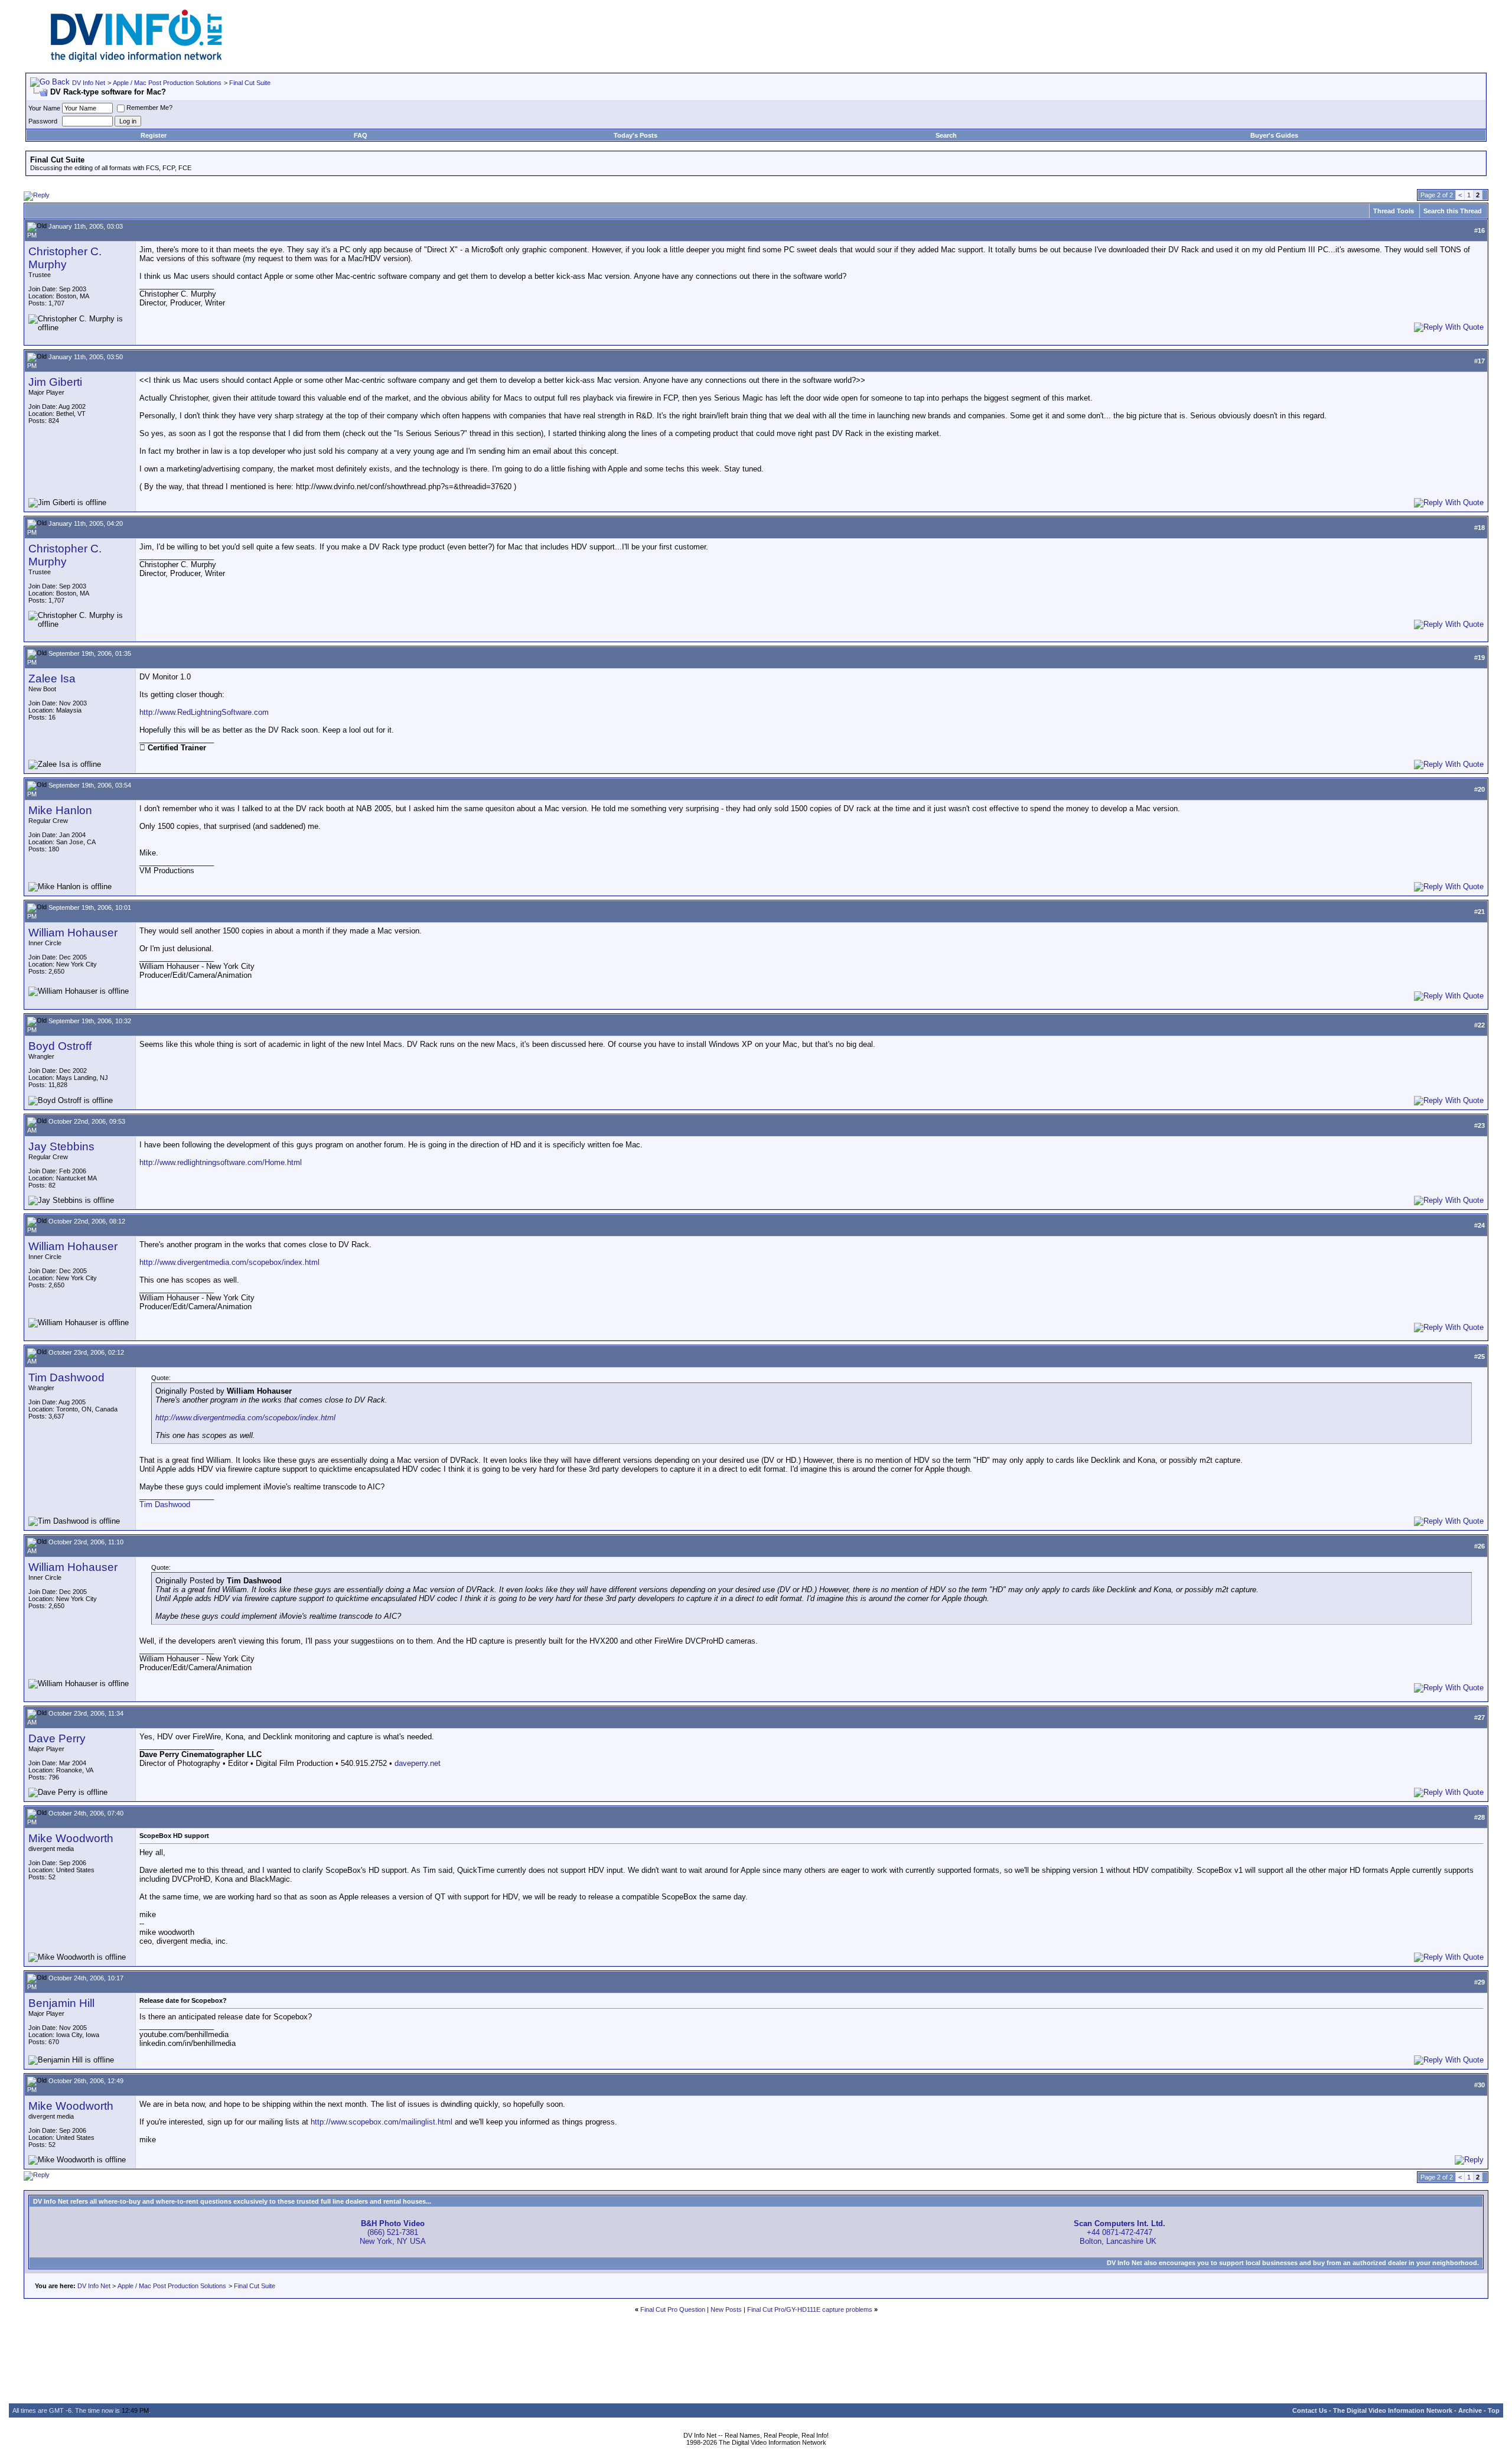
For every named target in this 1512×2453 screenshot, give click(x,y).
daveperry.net (418, 1763)
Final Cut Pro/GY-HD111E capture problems (810, 2309)
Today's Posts (636, 135)
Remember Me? (149, 108)
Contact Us (1310, 2410)
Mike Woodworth (71, 1838)
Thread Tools (1394, 211)
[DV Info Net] (136, 59)
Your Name (44, 108)
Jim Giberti (55, 382)
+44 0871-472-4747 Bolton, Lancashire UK (1120, 2232)
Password (43, 121)
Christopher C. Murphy (65, 258)
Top (1494, 2410)
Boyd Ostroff (60, 1046)
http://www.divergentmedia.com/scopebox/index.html (229, 1262)
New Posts (726, 2309)
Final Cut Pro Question (673, 2309)
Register (154, 135)
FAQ (361, 135)
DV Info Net (89, 83)
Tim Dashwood (66, 1377)
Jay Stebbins (61, 1146)
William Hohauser (73, 933)
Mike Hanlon (60, 810)
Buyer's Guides (1274, 135)
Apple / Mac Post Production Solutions (167, 83)
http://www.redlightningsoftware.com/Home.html (221, 1162)
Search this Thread (1453, 211)
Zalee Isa (52, 679)
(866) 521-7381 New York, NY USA (393, 2232)
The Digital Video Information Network (1393, 2410)
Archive (1470, 2410)
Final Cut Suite (250, 83)
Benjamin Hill (61, 2003)
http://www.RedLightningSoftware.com (204, 712)
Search (946, 135)
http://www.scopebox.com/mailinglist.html (382, 2122)
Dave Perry (57, 1738)
